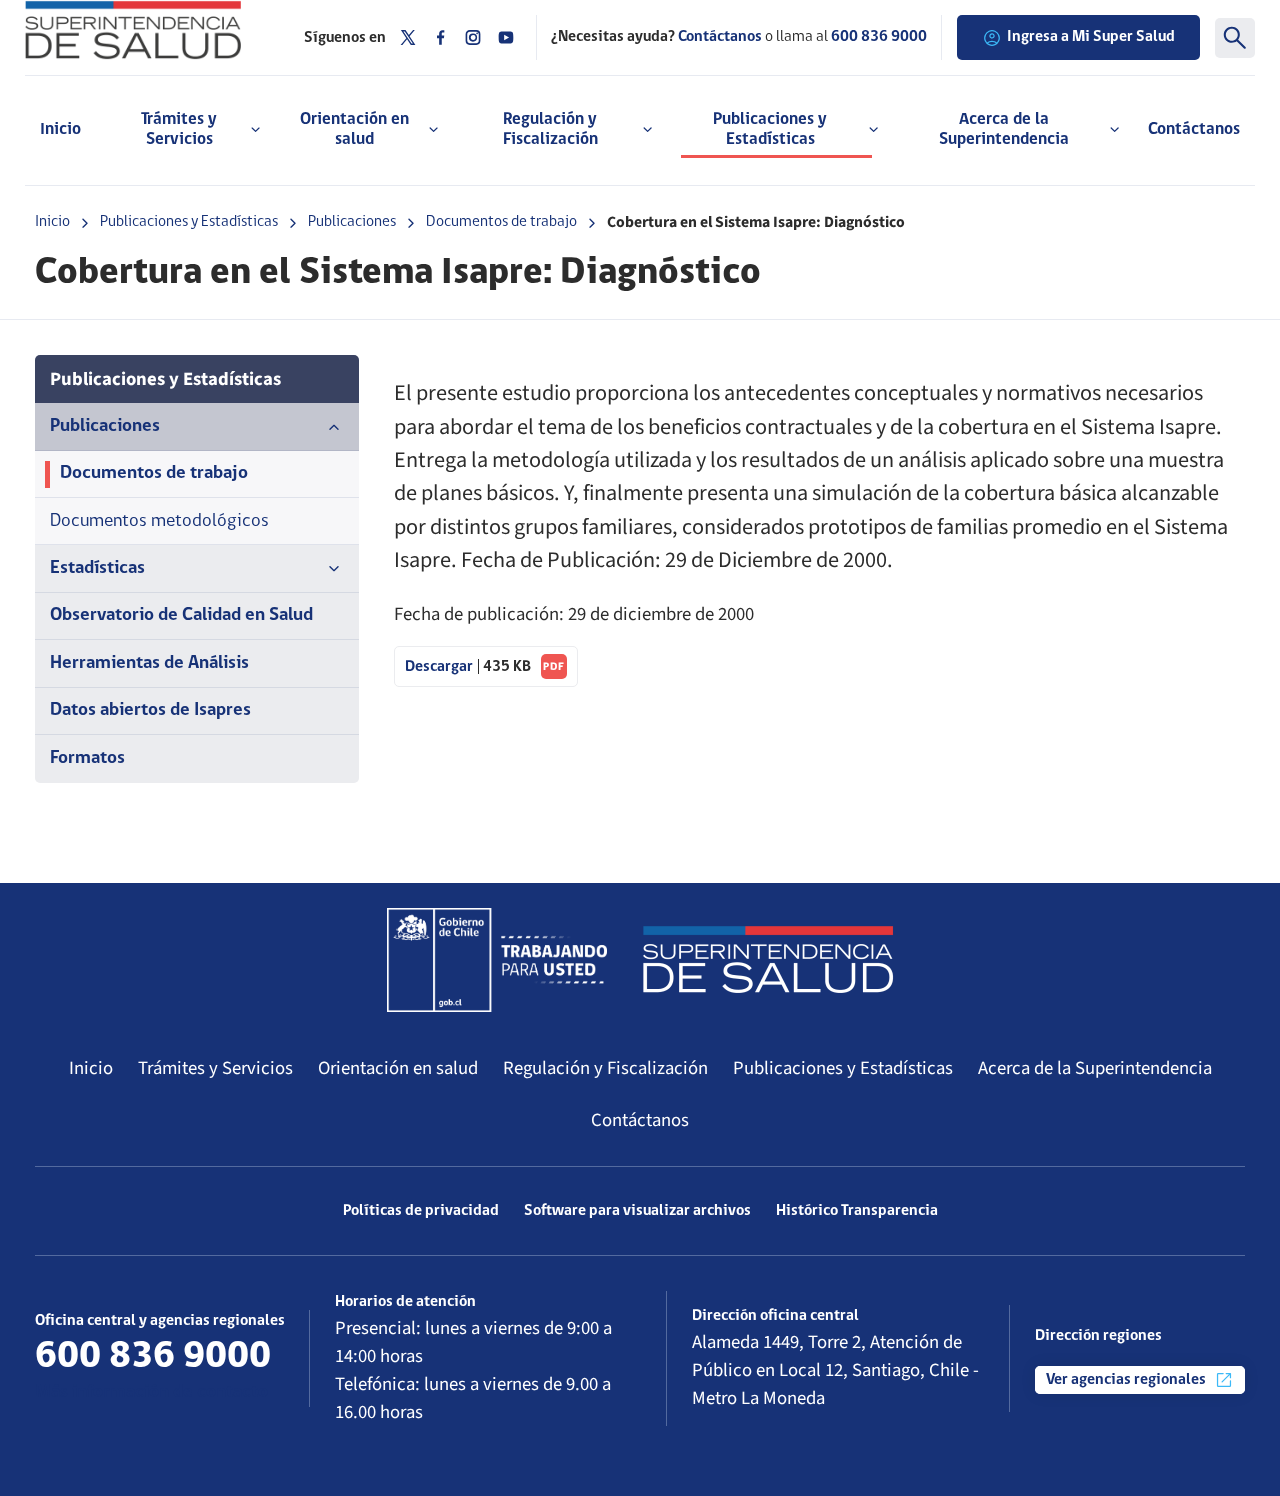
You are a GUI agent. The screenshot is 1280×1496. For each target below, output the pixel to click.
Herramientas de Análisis (149, 663)
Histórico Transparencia (857, 1211)
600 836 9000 (879, 37)
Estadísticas (97, 568)
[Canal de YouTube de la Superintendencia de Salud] (506, 37)
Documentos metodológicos (159, 521)
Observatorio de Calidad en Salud (181, 615)
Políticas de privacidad (421, 1211)
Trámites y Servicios (215, 1068)
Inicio (60, 129)
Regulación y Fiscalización (605, 1068)
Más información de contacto (151, 1392)
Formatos (87, 758)
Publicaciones (352, 222)
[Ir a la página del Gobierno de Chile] (497, 960)
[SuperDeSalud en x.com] (408, 37)
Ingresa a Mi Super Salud (1091, 37)
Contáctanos (1194, 129)
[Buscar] (1235, 38)
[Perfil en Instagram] (473, 37)
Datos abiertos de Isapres (150, 710)
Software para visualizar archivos (637, 1211)
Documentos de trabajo (501, 222)
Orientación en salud (398, 1068)
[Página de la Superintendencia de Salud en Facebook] (441, 37)
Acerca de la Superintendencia (1095, 1068)
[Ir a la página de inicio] (149, 30)
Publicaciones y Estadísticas (189, 222)
